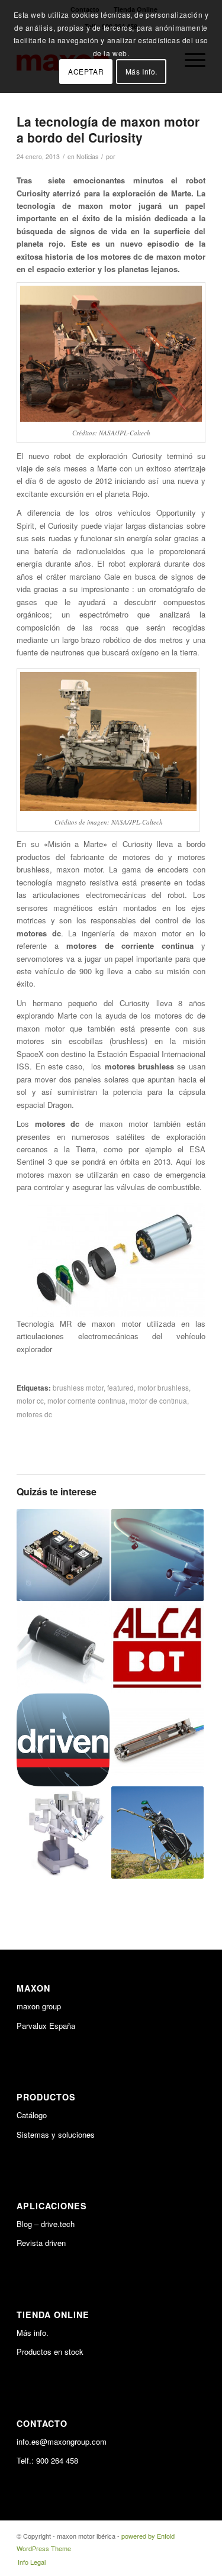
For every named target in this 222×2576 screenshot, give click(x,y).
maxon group (39, 2006)
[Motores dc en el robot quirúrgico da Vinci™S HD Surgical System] (63, 1832)
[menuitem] (29, 2562)
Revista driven (41, 2243)
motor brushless (163, 1388)
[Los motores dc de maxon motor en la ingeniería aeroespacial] (157, 1555)
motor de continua (158, 1401)
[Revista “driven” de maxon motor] (63, 1740)
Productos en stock (50, 2352)
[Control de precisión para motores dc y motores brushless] (63, 1555)
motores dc (34, 1414)
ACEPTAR (86, 71)
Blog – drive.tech (46, 2224)
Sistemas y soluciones (56, 2134)
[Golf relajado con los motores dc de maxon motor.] (157, 1832)
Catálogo (32, 2115)
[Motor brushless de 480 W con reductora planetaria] (157, 1740)
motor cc (30, 1401)
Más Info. (141, 71)
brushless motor (78, 1388)
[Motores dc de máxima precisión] (63, 1647)
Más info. (33, 2333)
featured (120, 1388)
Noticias (87, 156)
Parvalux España (46, 2026)
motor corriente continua (86, 1401)
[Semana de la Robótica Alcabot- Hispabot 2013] (157, 1647)
